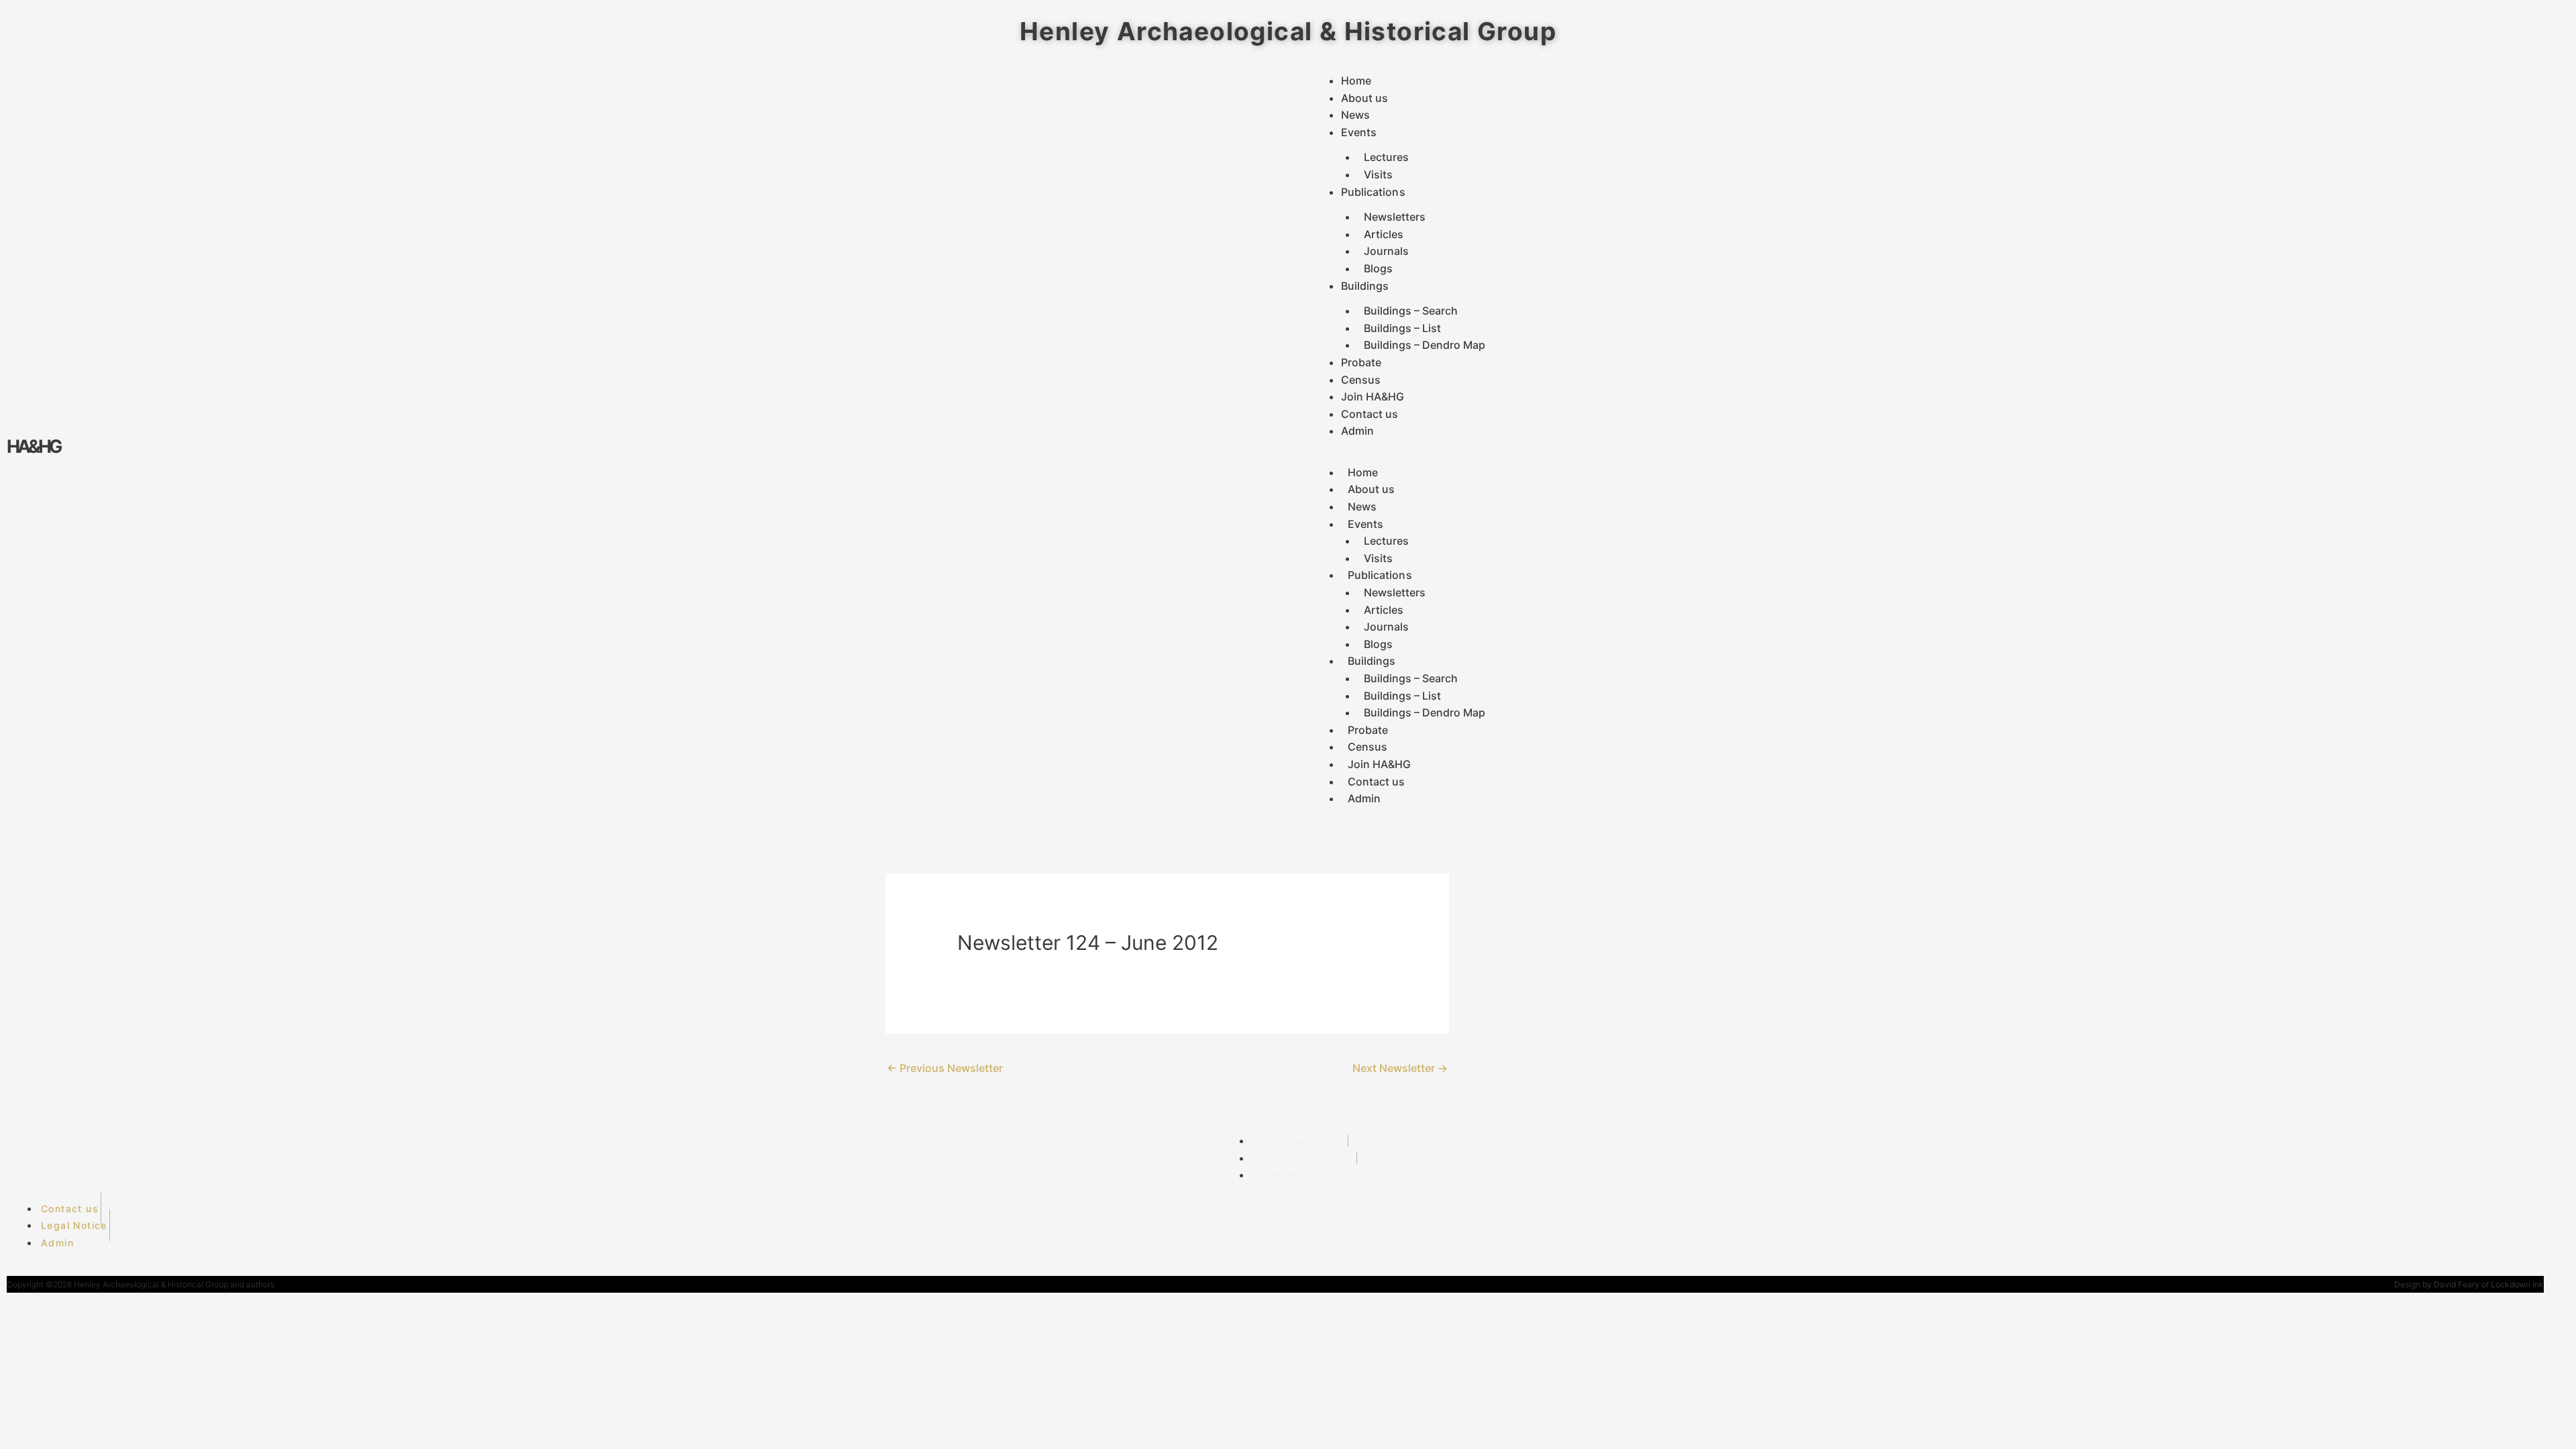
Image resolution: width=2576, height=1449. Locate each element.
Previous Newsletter (945, 1068)
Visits (1378, 174)
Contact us (1370, 414)
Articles (1384, 234)
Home (1356, 80)
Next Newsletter (1400, 1068)
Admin (1358, 431)
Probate (1361, 362)
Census (1361, 380)
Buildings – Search (1411, 311)
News (1355, 115)
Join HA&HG (1373, 396)
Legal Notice (1304, 1158)
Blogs (1378, 268)
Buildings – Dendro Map (1425, 345)
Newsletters (1395, 217)
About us (1365, 98)
